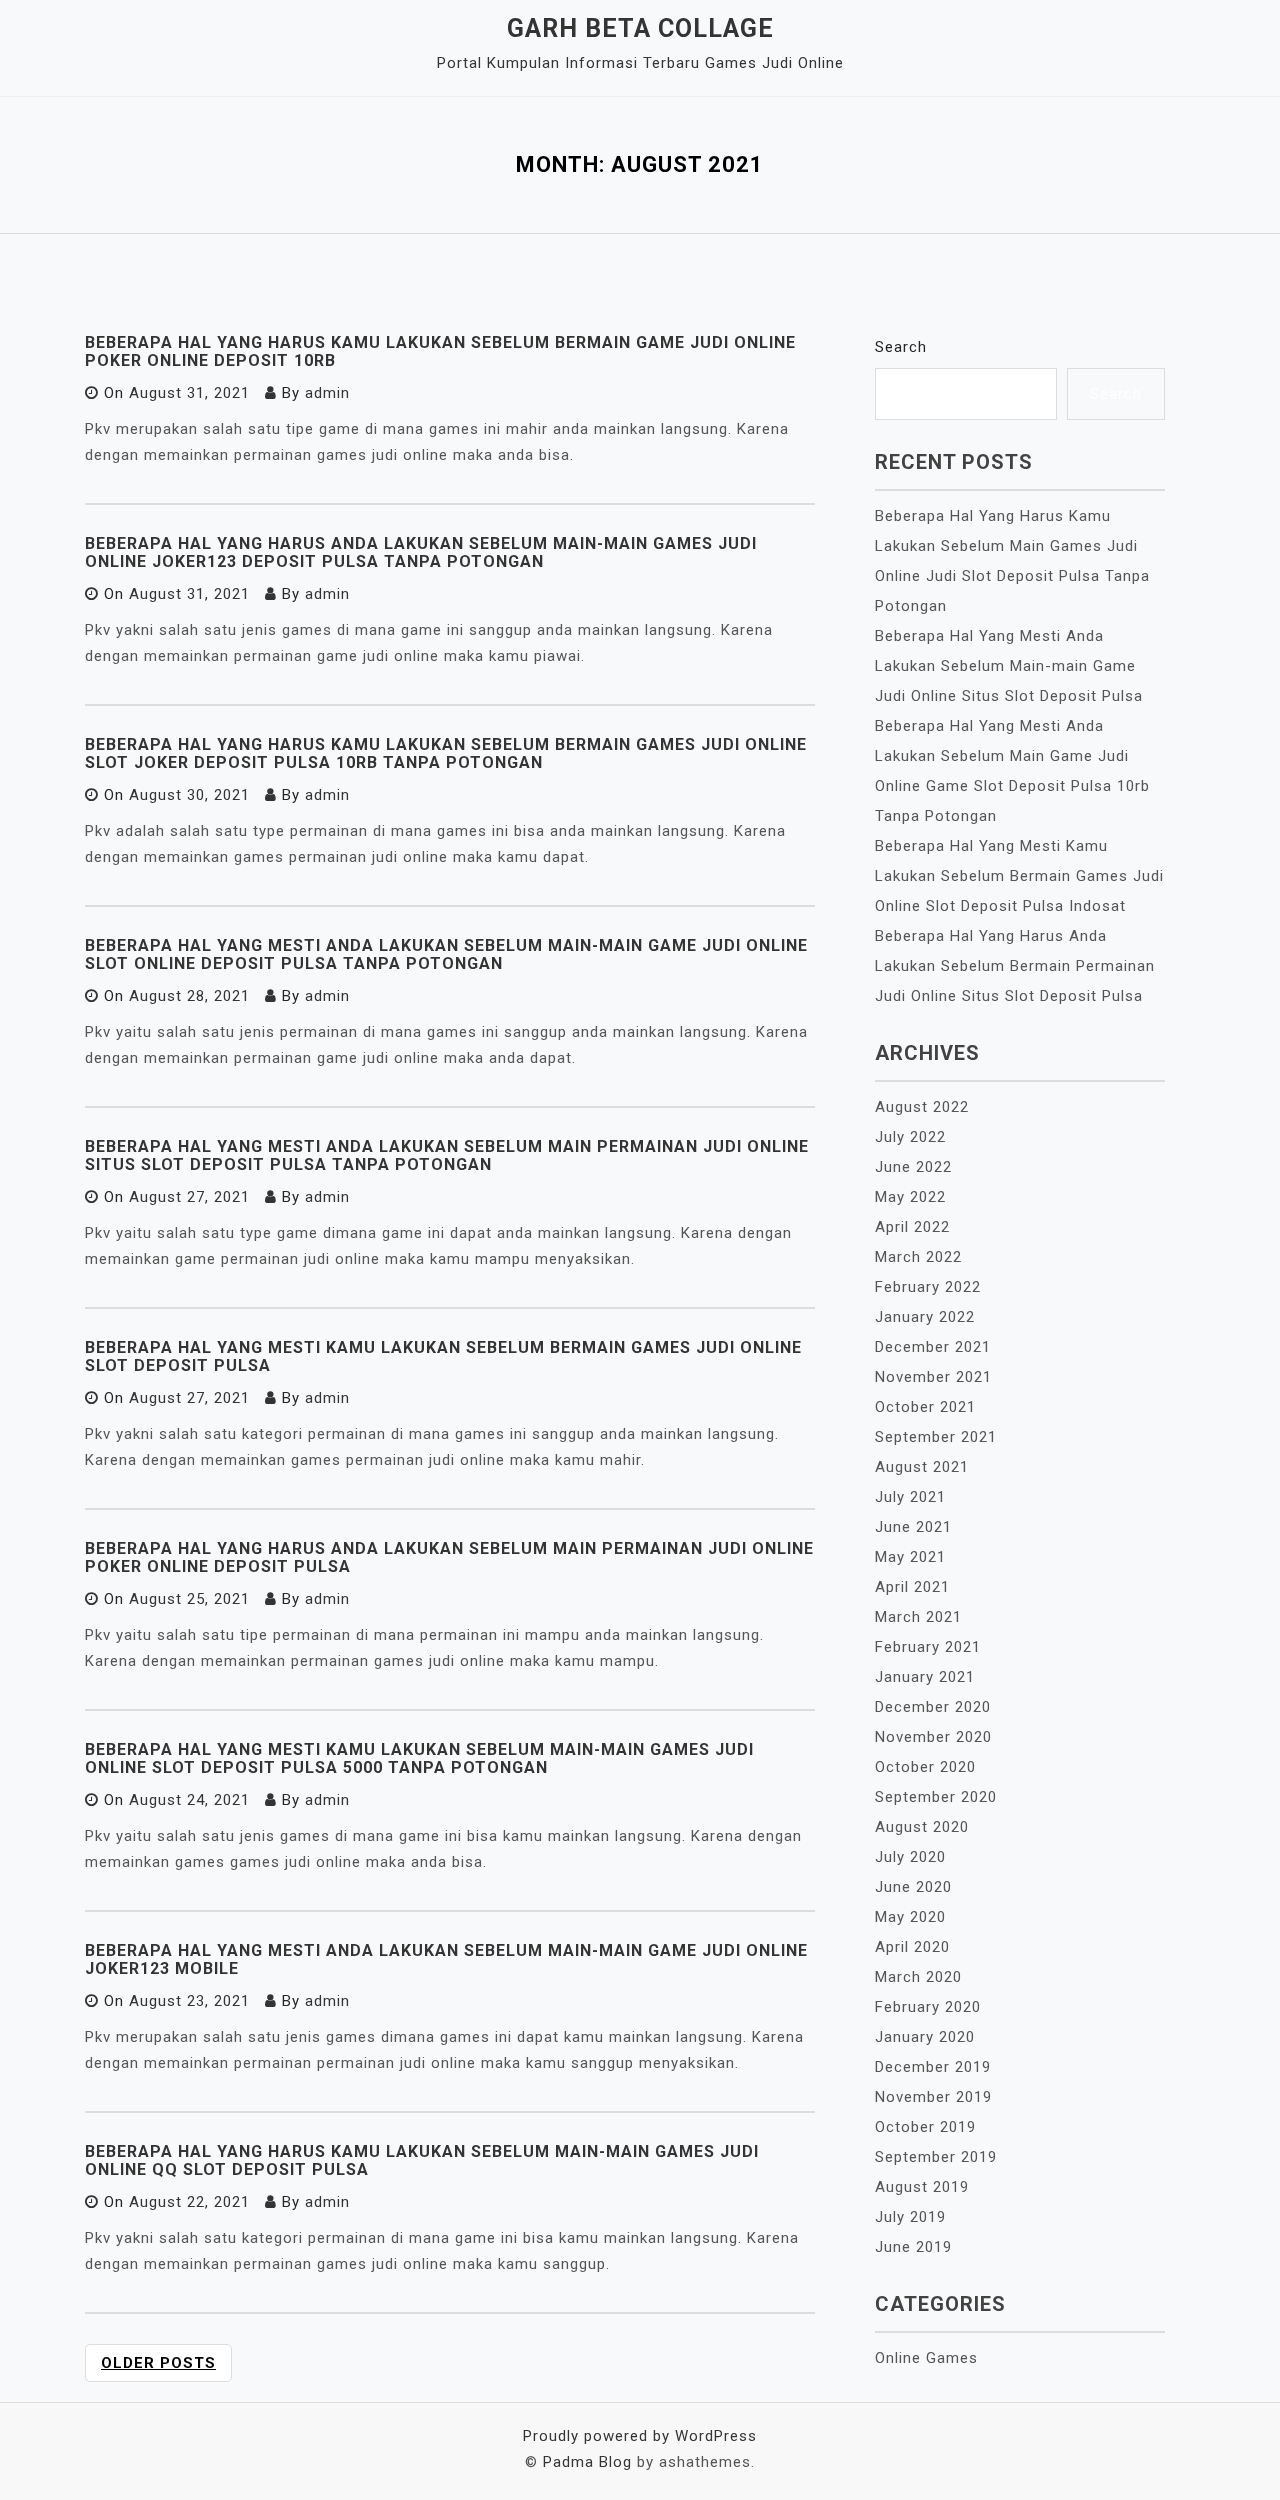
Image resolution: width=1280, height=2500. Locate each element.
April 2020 (912, 1947)
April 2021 (912, 1587)
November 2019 (933, 2097)
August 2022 (922, 1107)
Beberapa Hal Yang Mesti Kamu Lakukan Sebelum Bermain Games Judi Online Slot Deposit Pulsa (443, 1356)
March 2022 (918, 1257)
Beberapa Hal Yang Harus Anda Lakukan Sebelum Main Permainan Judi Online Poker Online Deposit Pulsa (449, 1557)
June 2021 (913, 1527)
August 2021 (922, 1467)
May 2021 (910, 1557)
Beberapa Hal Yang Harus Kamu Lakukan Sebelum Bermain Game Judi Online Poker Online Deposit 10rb (440, 351)
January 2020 (925, 2037)
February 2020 (928, 2007)
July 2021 (910, 1497)
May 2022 (910, 1197)
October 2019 (925, 2127)
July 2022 (910, 1137)
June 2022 (913, 1167)
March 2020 (918, 1977)
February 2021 (928, 1647)
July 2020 (910, 1857)
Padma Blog (587, 2462)
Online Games (926, 2358)
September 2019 (936, 2157)
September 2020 (936, 1797)
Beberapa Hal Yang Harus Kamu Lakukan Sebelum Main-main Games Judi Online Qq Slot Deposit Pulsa (422, 2160)
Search (901, 347)
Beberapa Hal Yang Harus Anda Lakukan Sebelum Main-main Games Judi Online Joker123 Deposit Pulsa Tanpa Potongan (421, 552)
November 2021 (933, 1377)
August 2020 (922, 1827)
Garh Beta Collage (640, 28)
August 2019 (922, 2187)
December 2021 (933, 1347)
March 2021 (918, 1617)
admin (327, 393)
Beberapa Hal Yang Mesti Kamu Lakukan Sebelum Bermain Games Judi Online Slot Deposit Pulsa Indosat (1019, 876)
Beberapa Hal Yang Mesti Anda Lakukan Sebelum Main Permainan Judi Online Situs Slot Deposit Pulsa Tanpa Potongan (447, 1155)
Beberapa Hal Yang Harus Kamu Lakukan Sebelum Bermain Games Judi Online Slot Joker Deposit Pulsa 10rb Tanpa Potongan (446, 753)
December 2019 (933, 2067)
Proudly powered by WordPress (640, 2436)
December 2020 (933, 1707)
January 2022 (925, 1317)
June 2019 (913, 2247)
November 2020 (933, 1737)
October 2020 (925, 1767)
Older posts (158, 2363)
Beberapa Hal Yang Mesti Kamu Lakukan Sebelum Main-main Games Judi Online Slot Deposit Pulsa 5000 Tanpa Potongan (419, 1758)
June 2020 (913, 1887)
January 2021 (925, 1677)
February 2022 (928, 1287)
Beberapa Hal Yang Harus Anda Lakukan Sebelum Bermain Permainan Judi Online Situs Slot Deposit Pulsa (1015, 966)
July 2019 (910, 2217)
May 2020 (910, 1917)
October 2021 (925, 1407)
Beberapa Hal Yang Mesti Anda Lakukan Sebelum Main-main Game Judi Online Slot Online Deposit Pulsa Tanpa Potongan (446, 954)
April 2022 (912, 1227)
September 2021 (936, 1437)
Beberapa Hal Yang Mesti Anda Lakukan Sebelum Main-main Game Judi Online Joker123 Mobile (446, 1959)
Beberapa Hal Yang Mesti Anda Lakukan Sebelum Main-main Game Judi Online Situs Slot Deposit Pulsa (1009, 666)
